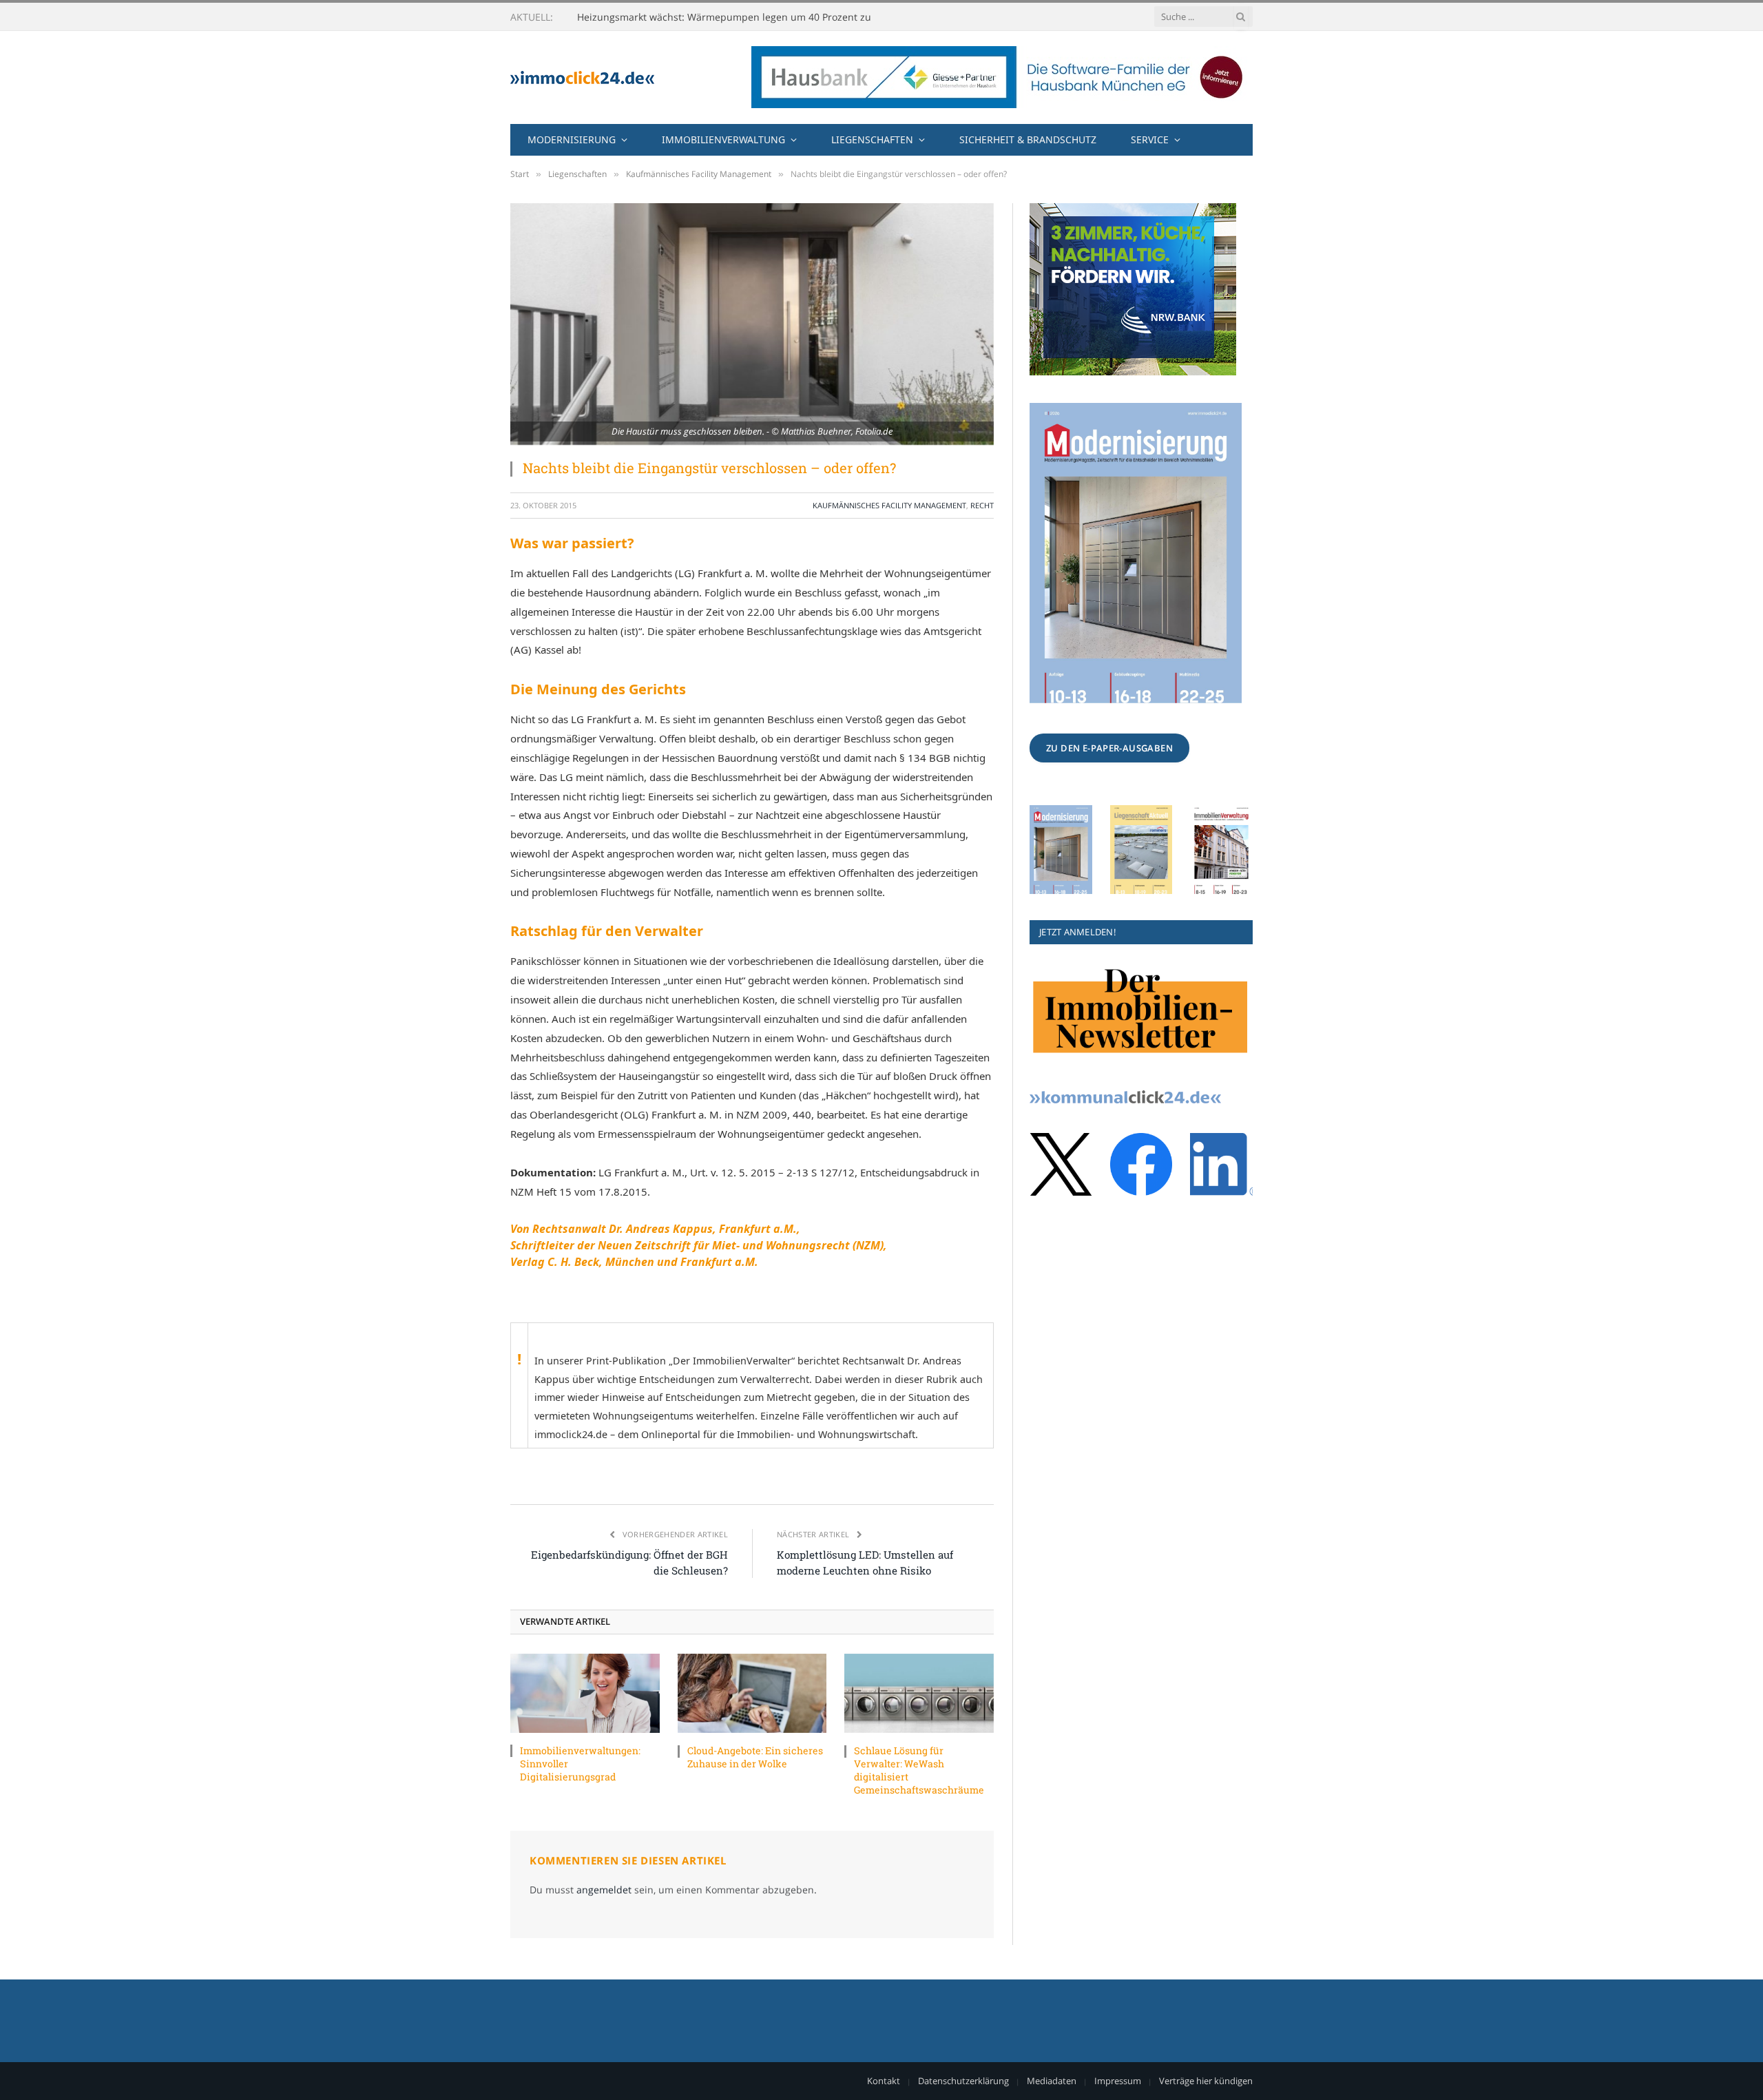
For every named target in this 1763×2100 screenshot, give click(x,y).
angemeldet (604, 1890)
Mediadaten (1052, 2081)
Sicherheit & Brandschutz (1028, 139)
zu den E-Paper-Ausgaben (1109, 748)
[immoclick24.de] (582, 77)
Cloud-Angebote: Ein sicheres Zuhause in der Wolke (755, 1757)
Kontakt (884, 2081)
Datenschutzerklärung (963, 2081)
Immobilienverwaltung (723, 139)
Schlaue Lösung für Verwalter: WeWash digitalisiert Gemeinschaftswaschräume (919, 1770)
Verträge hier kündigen (1206, 2081)
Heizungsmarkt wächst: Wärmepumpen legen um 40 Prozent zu (724, 17)
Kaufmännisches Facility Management (889, 505)
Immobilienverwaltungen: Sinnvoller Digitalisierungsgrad (580, 1764)
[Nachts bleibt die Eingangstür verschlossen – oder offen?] (752, 324)
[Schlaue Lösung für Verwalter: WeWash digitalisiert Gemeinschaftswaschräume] (919, 1693)
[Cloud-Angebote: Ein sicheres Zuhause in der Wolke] (752, 1693)
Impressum (1118, 2081)
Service (1150, 139)
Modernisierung (572, 139)
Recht (982, 505)
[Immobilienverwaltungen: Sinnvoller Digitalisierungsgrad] (585, 1693)
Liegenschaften (872, 139)
